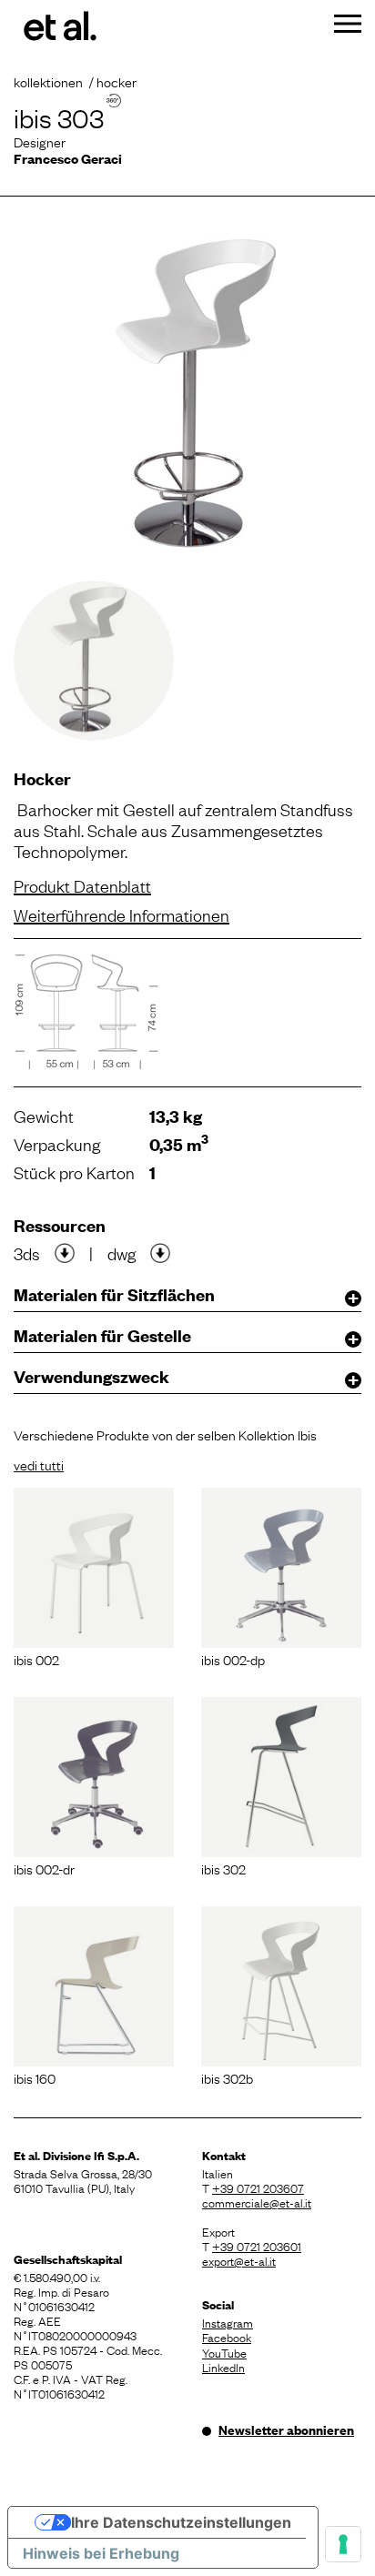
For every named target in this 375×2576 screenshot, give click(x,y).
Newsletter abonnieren (286, 2430)
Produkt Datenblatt (82, 885)
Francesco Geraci (68, 158)
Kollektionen (48, 81)
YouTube (224, 2352)
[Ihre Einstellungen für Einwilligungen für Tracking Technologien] (343, 2544)
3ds (27, 1253)
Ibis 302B (227, 2077)
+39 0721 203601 (257, 2246)
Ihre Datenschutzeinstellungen (181, 2522)
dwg (122, 1253)
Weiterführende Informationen (122, 914)
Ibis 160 (35, 2077)
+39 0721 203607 (258, 2187)
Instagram (228, 2322)
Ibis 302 (223, 1868)
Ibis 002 (36, 1659)
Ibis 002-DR (44, 1868)
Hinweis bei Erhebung (101, 2553)
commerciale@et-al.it (257, 2202)
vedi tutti (39, 1464)
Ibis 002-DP (233, 1659)
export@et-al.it (239, 2260)
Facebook (227, 2337)
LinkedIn (223, 2367)
